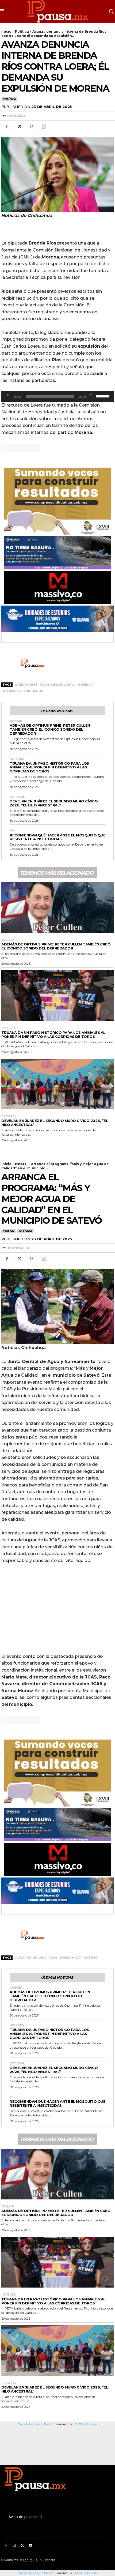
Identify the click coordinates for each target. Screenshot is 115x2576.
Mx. (12, 831)
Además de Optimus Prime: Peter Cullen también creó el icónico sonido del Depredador (50, 729)
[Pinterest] (31, 127)
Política (22, 31)
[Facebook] (7, 127)
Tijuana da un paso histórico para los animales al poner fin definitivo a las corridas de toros (49, 767)
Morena (85, 685)
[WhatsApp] (44, 127)
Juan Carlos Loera (57, 685)
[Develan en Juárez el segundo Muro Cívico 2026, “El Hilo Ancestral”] (57, 1084)
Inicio (6, 31)
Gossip (16, 721)
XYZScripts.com (86, 2573)
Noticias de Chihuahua (22, 691)
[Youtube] (31, 2546)
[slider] (103, 396)
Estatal (17, 797)
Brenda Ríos (26, 685)
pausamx (16, 116)
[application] (57, 396)
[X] (19, 127)
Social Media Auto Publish (36, 2573)
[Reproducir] (8, 395)
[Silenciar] (91, 395)
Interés (17, 759)
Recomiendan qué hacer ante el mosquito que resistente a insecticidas (57, 837)
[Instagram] (14, 2546)
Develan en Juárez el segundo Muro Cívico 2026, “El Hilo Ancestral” (54, 803)
